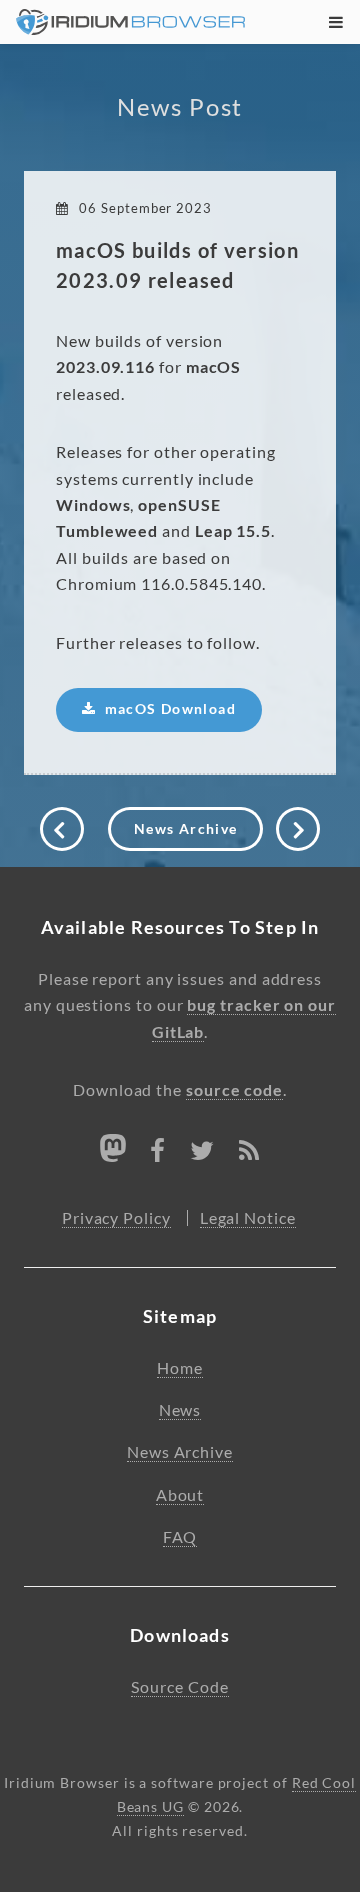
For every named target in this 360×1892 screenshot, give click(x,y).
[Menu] (331, 22)
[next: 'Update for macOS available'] (298, 829)
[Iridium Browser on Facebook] (158, 1154)
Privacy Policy (116, 1218)
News (180, 1410)
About (180, 1495)
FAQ (180, 1537)
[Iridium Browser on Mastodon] (113, 1148)
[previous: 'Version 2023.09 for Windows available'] (62, 829)
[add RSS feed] (249, 1154)
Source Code (179, 1687)
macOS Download (170, 709)
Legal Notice (248, 1218)
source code (234, 1090)
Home (180, 1368)
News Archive (185, 829)
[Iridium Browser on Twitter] (202, 1154)
